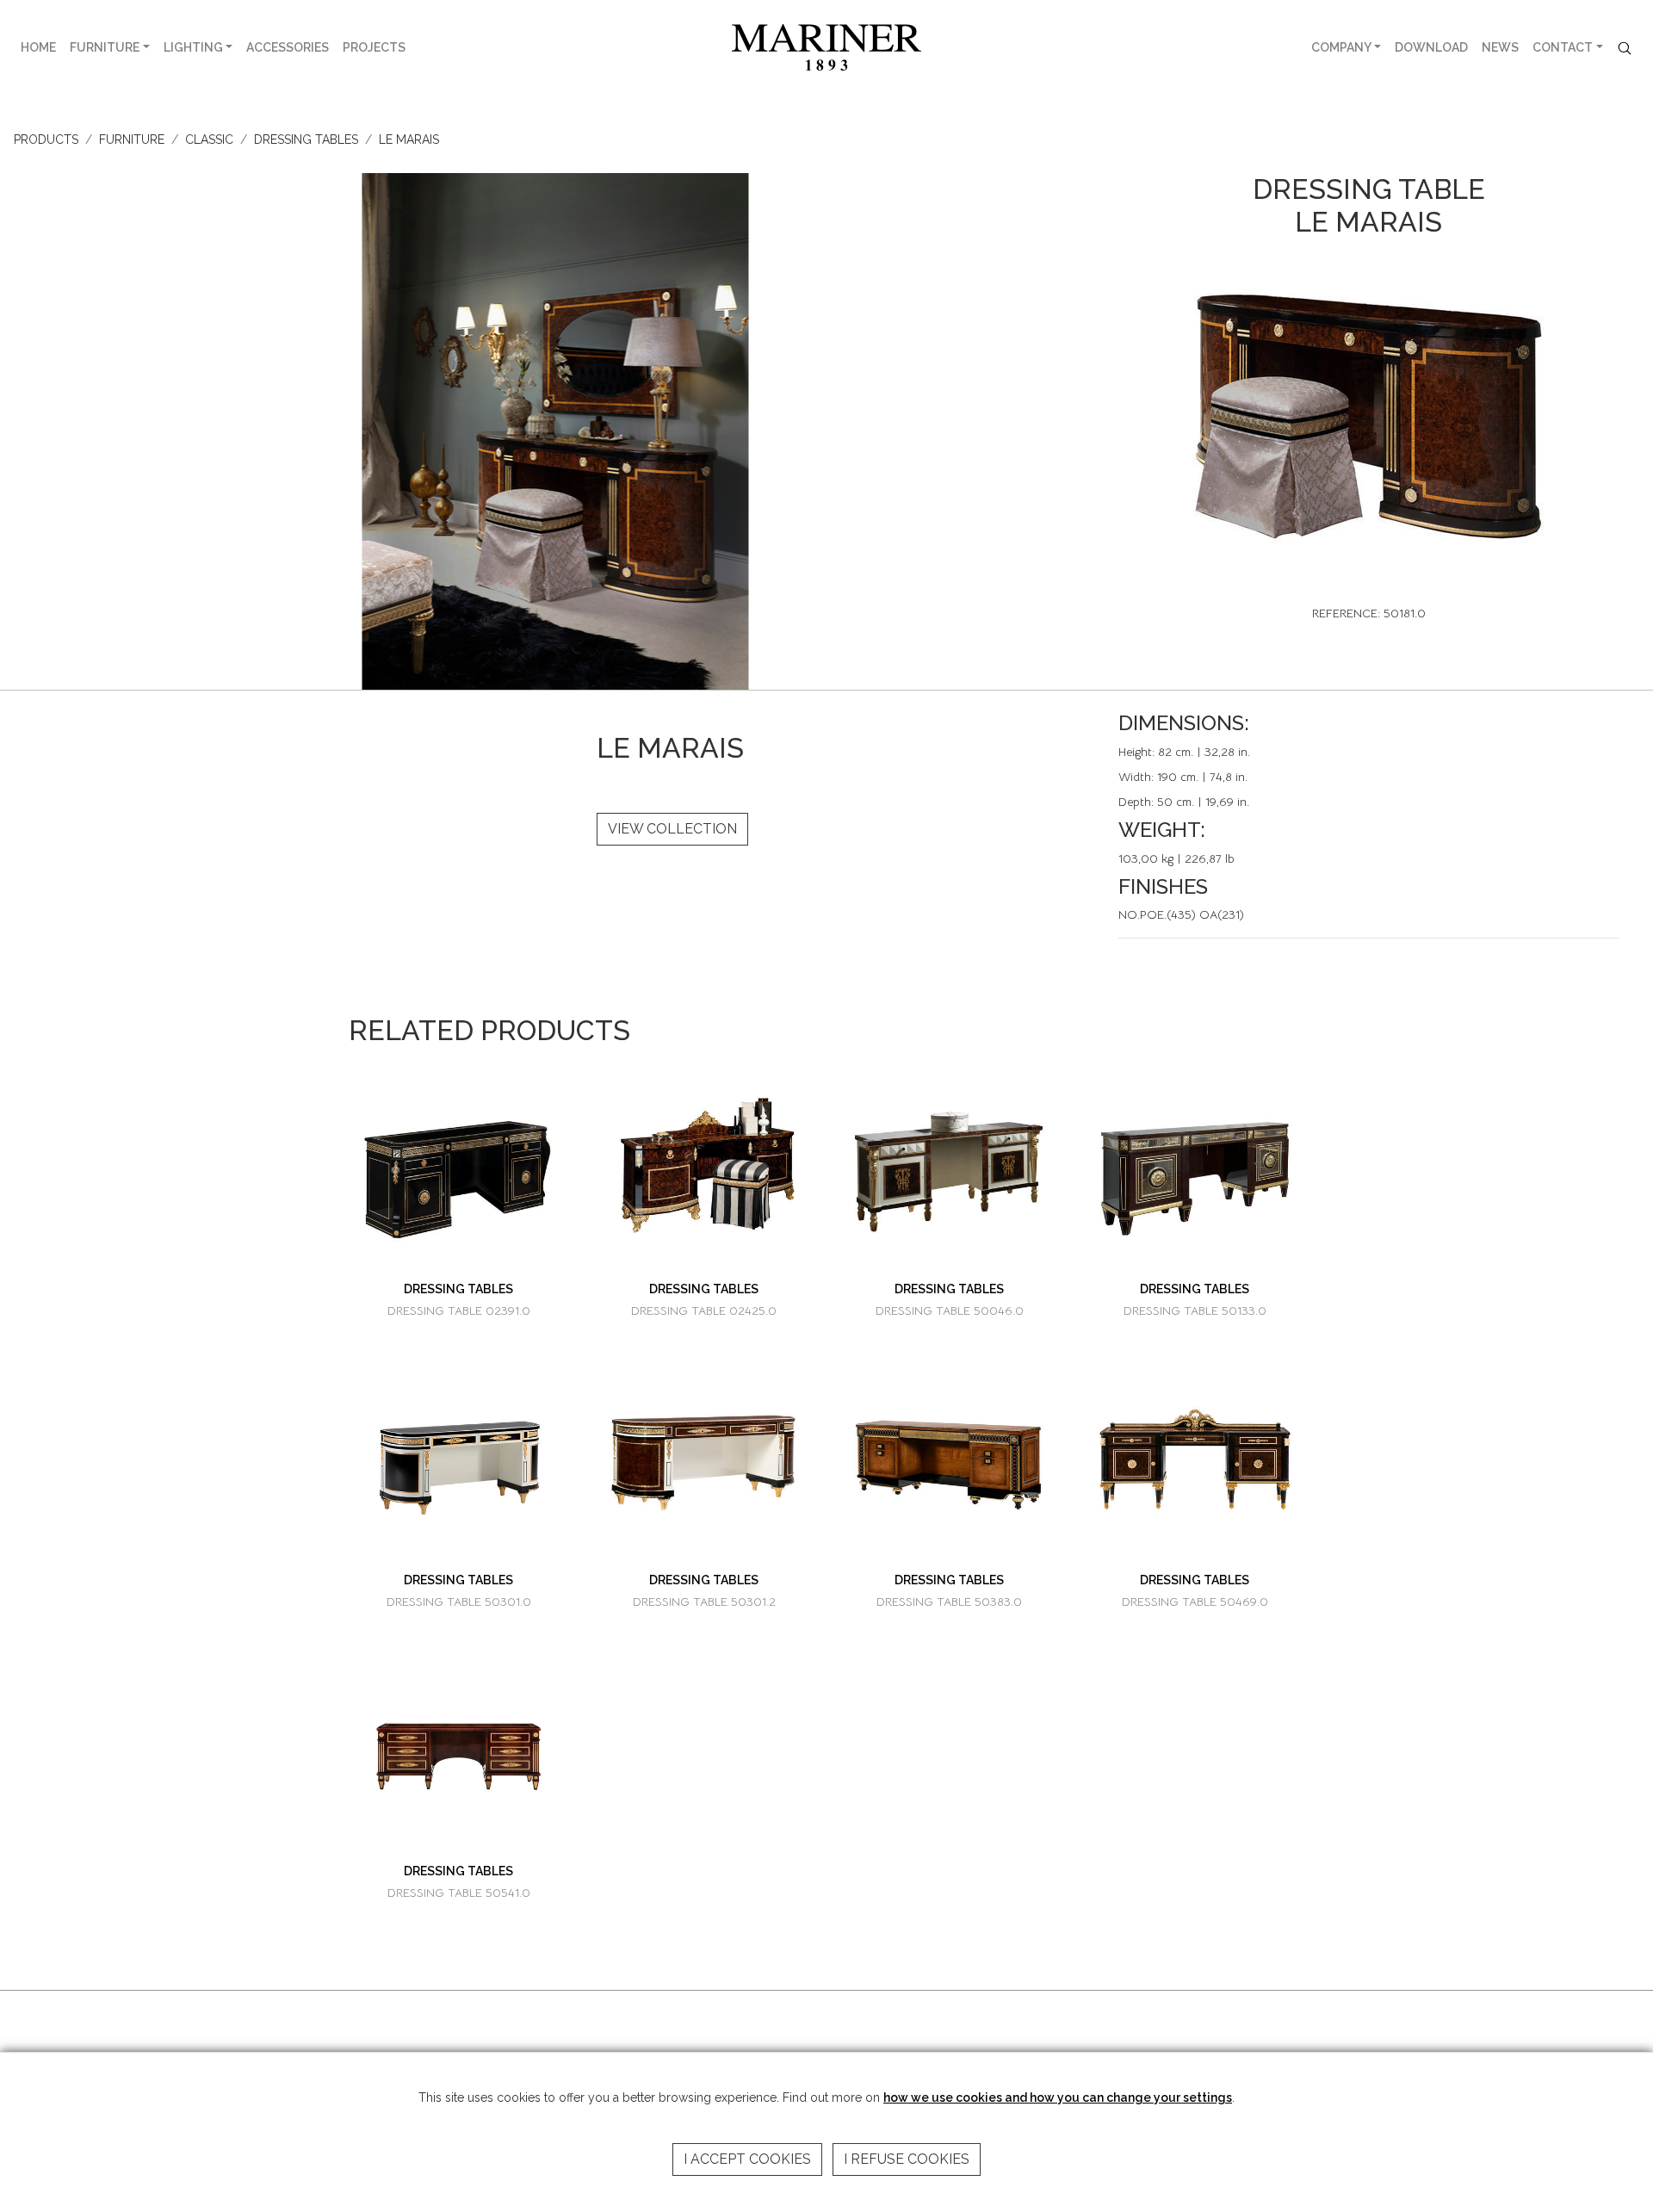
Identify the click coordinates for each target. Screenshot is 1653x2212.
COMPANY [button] (1341, 47)
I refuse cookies (907, 2159)
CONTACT (1563, 47)
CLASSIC (209, 139)
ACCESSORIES (288, 47)
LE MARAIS (409, 139)
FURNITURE (105, 47)
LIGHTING (193, 47)
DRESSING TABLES (306, 139)
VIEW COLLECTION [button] (672, 829)
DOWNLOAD (1431, 47)
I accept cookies (747, 2159)
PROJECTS (374, 47)
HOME (38, 47)
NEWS (1500, 47)
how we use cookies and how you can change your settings (1058, 2097)
